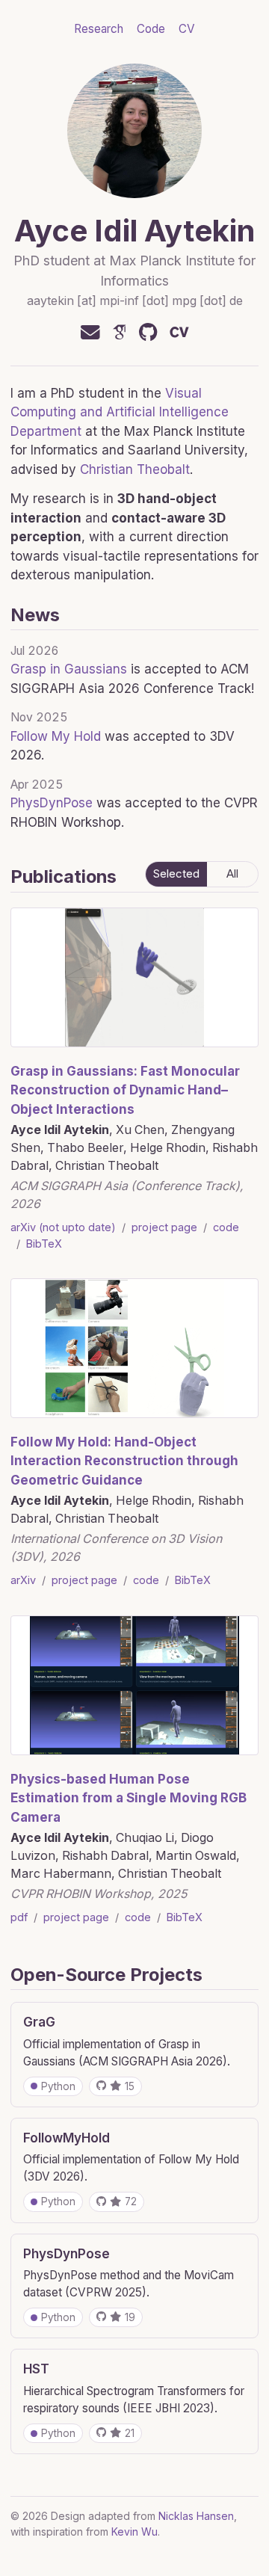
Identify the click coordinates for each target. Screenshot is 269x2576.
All (232, 874)
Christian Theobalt (135, 469)
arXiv (23, 1580)
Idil (116, 231)
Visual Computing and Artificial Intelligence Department (120, 412)
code (226, 1227)
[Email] (90, 333)
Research (99, 29)
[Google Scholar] (120, 333)
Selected (176, 874)
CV (187, 29)
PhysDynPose (52, 803)
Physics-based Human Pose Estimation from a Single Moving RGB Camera (129, 1798)
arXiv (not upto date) (63, 1227)
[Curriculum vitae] (179, 333)
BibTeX (44, 1244)
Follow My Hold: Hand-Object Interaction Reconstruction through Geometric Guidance (124, 1461)
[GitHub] (148, 333)
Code (151, 29)
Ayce (51, 231)
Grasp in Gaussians (69, 669)
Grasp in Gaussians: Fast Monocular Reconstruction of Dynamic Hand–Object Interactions (125, 1090)
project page (164, 1227)
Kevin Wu (134, 2532)
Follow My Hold (56, 736)
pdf (19, 1917)
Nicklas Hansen (196, 2516)
